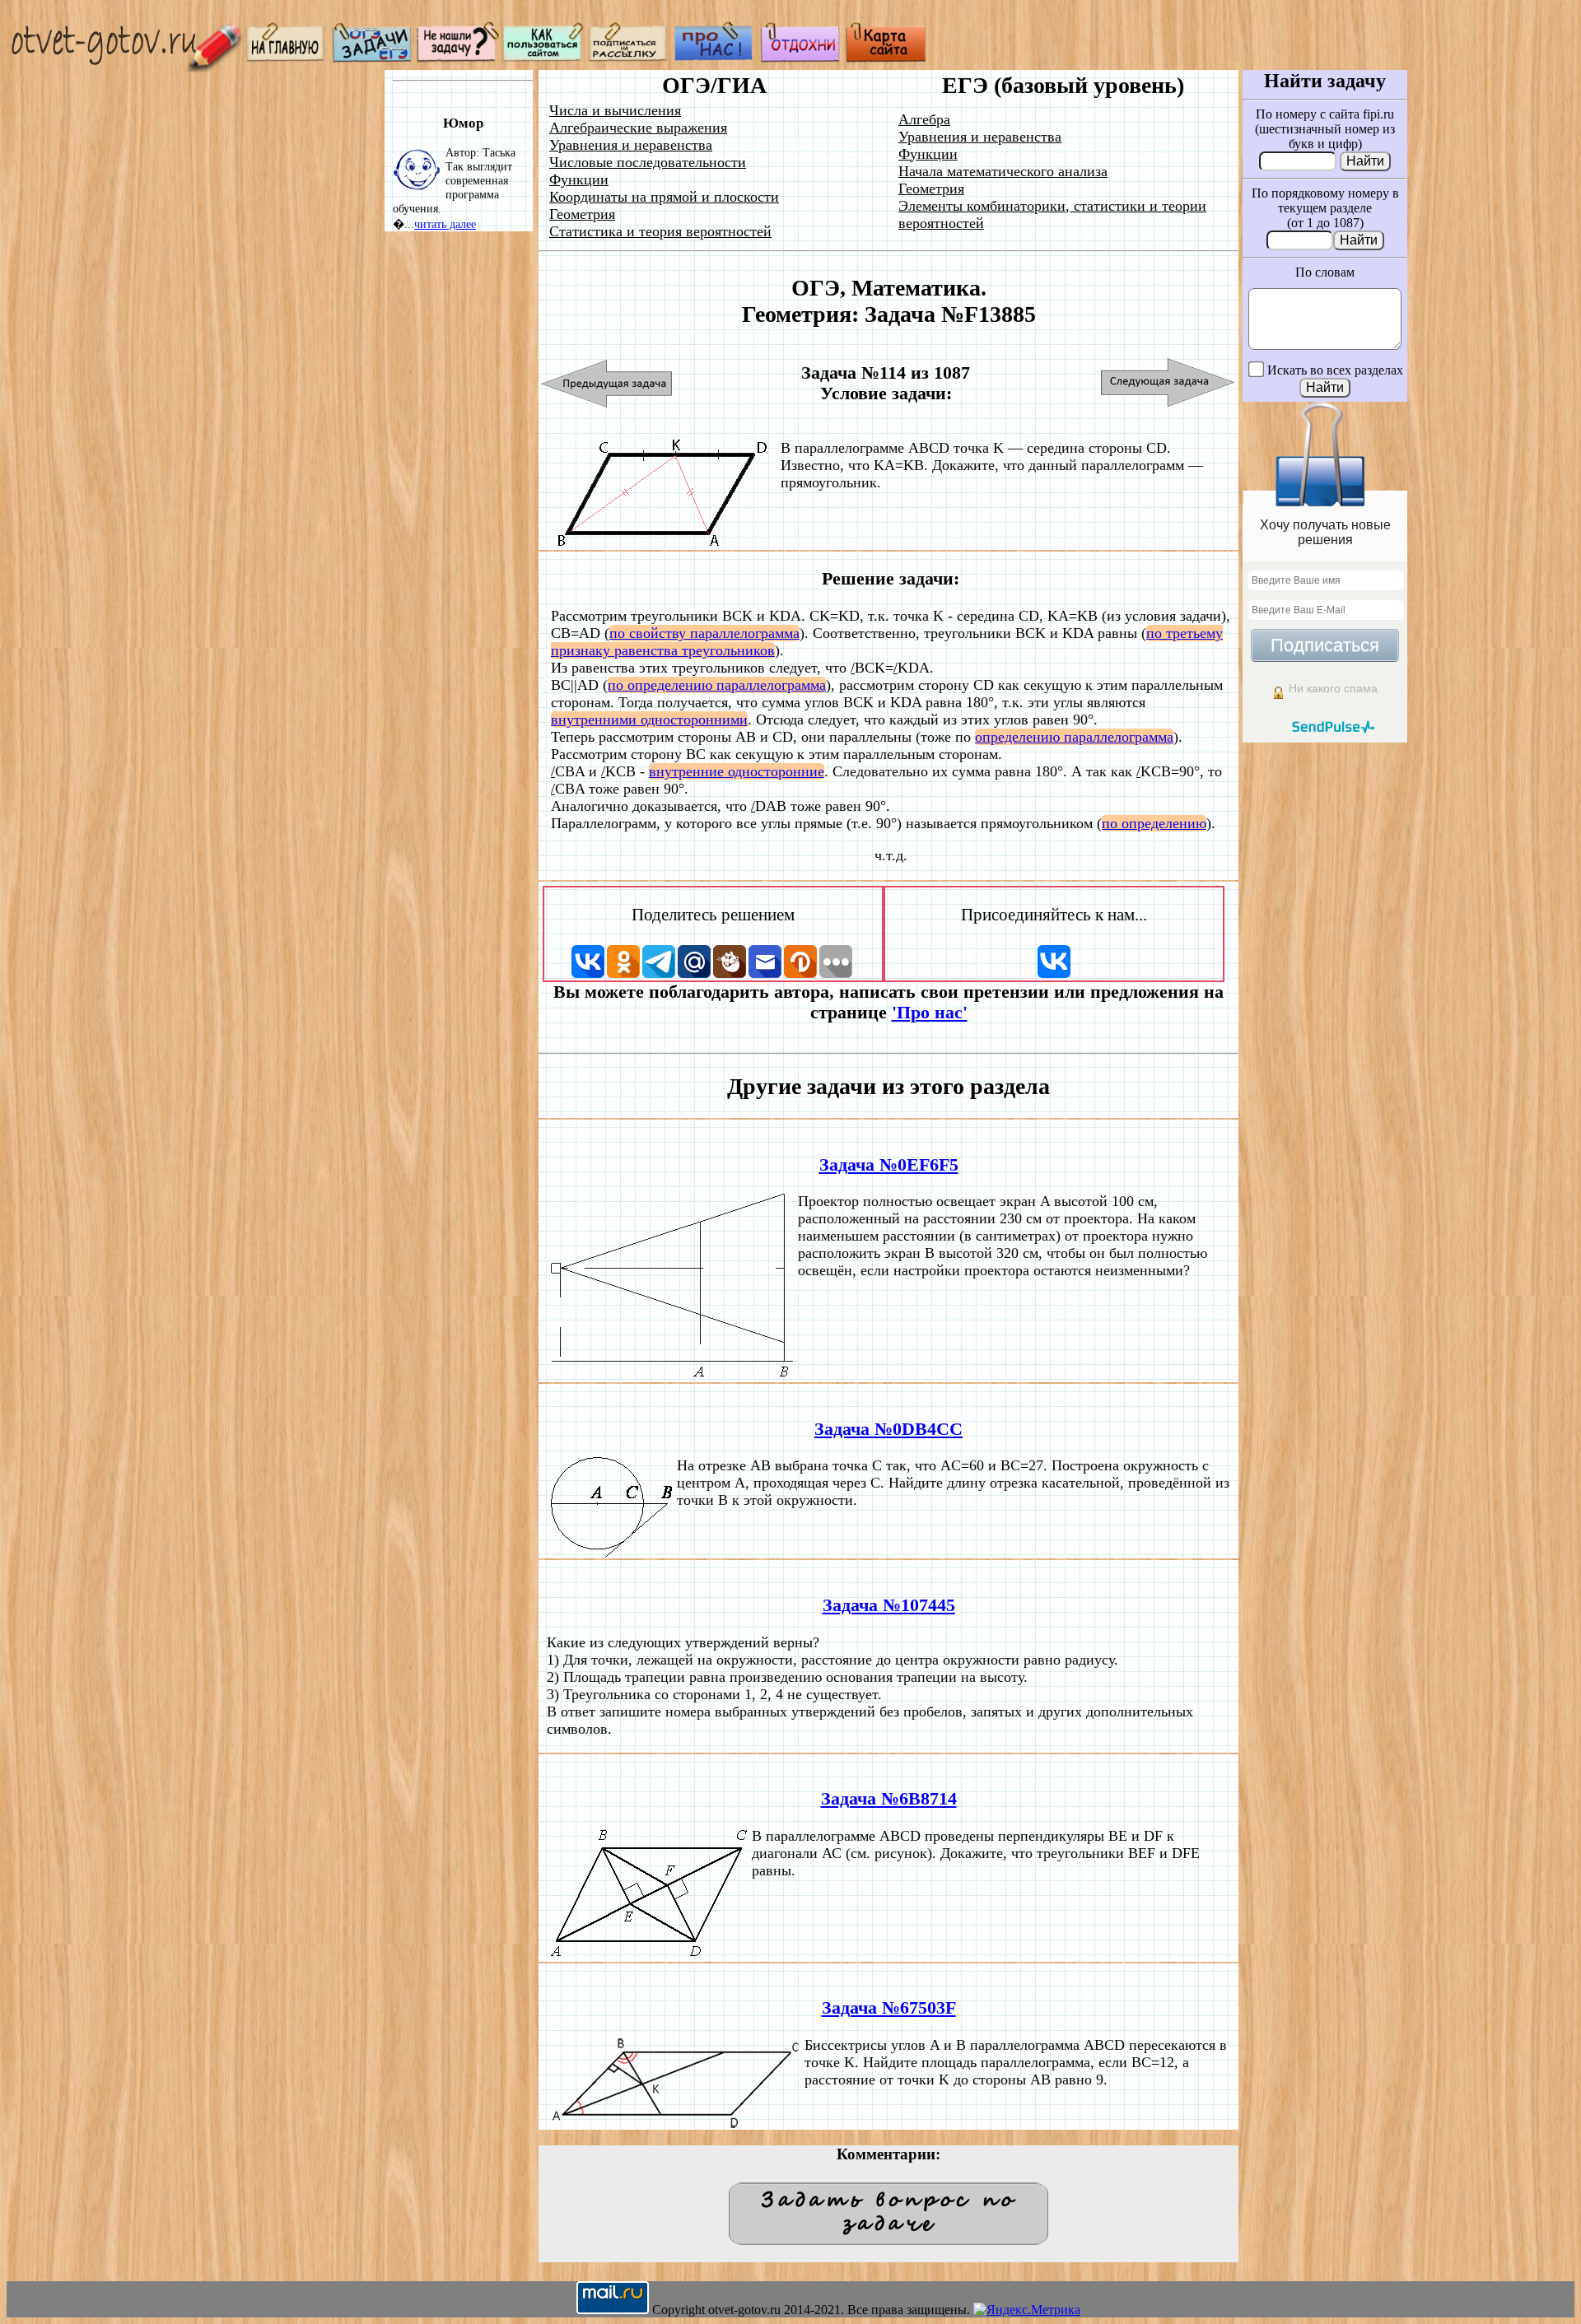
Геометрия (582, 214)
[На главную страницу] (287, 58)
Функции (579, 179)
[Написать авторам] (458, 58)
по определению (1154, 823)
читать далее (445, 224)
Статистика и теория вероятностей (660, 231)
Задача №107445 (889, 1605)
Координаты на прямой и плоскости (664, 197)
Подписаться (1325, 645)
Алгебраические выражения (638, 128)
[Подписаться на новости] (629, 58)
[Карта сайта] (886, 58)
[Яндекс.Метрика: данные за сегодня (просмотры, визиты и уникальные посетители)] (1027, 2310)
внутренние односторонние (737, 771)
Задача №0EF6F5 (889, 1165)
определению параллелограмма (1074, 737)
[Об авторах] (715, 58)
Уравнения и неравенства (631, 145)
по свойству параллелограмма (704, 633)
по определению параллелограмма (717, 685)
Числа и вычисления (615, 110)
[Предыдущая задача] (607, 383)
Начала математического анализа (1003, 171)
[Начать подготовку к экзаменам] (372, 58)
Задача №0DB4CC (888, 1429)
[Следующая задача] (1168, 383)
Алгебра (924, 119)
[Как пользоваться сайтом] (543, 58)
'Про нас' (930, 1013)
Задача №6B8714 (889, 1799)
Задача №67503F (889, 2008)
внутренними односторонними (649, 720)
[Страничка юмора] (800, 58)
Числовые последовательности (648, 162)
